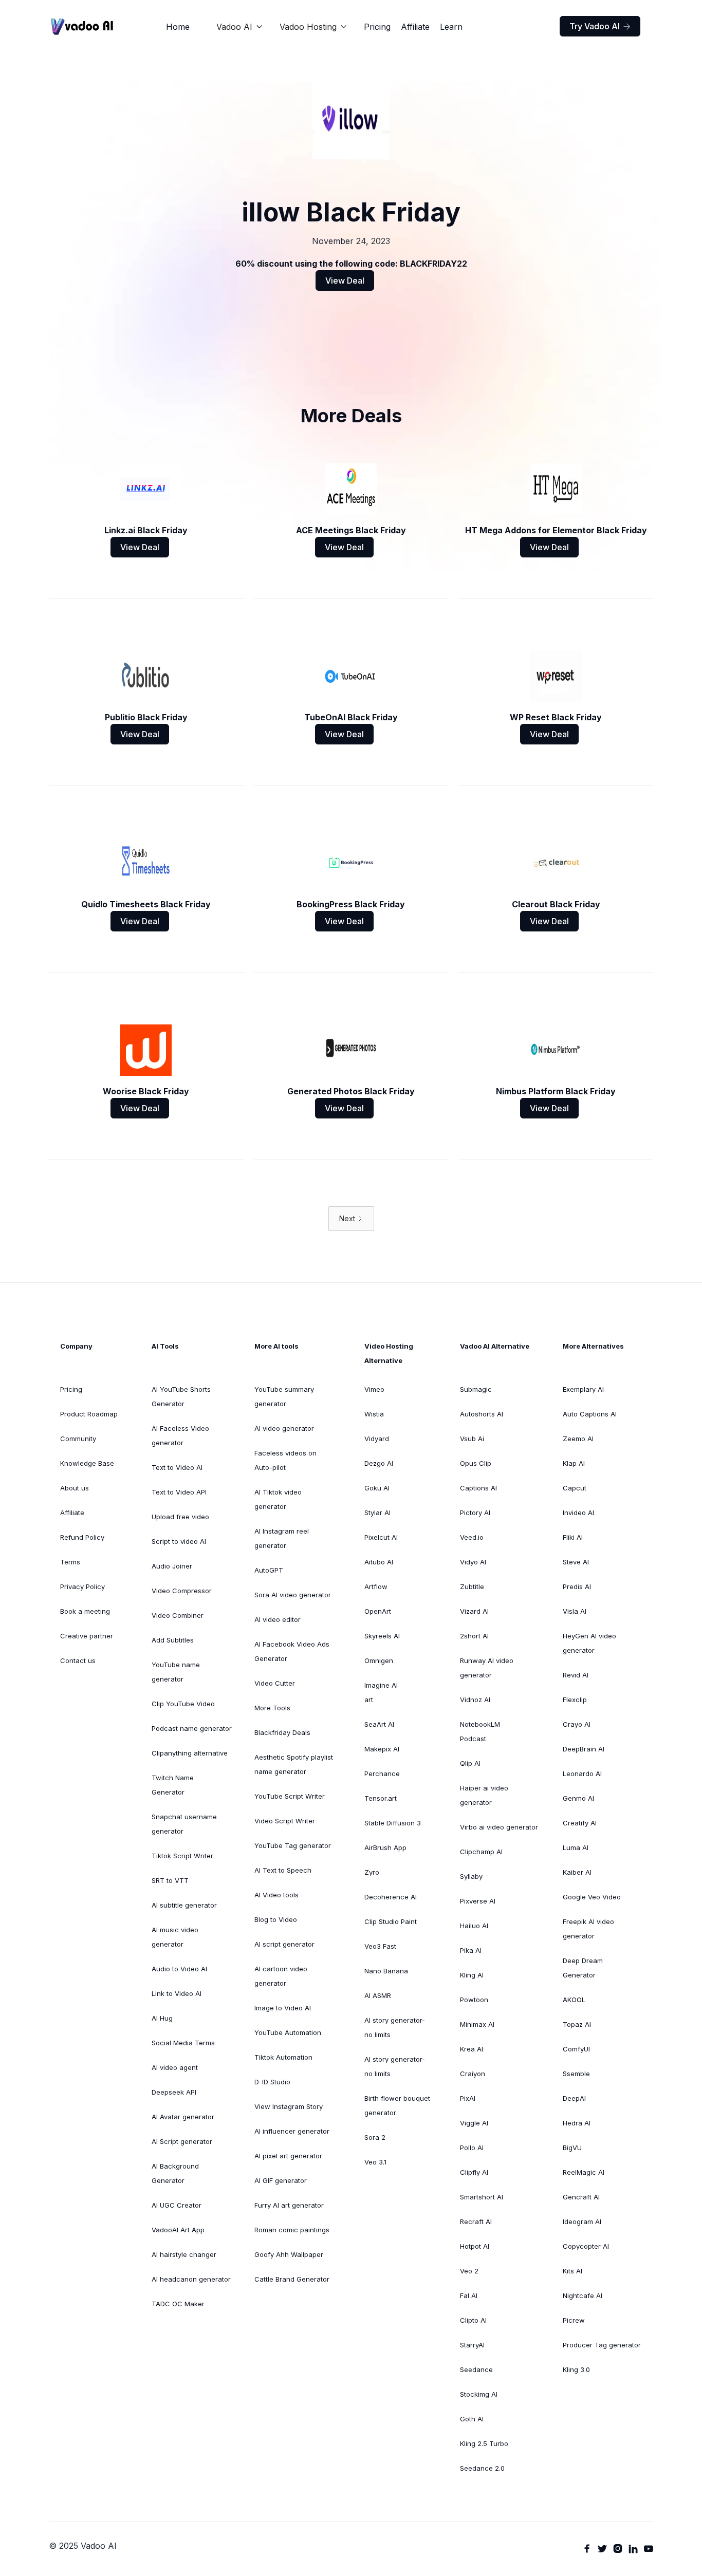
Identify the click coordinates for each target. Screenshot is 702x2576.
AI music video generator (175, 1937)
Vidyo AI (473, 1562)
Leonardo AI (582, 1774)
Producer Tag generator (602, 2345)
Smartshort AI (482, 2197)
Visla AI (575, 1611)
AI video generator (284, 1428)
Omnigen (379, 1660)
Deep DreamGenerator (583, 1968)
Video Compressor (182, 1591)
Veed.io (472, 1537)
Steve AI (576, 1562)
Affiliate (415, 27)
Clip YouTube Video (183, 1704)
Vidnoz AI (475, 1700)
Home (178, 27)
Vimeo (374, 1389)
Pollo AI (472, 2148)
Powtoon (474, 2000)
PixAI (468, 2098)
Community (78, 1439)
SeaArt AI (379, 1724)
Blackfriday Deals (282, 1732)
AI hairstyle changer (184, 2254)
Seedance (476, 2369)
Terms (70, 1562)
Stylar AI (377, 1513)
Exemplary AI (583, 1389)
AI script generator (284, 1944)
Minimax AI (477, 2024)
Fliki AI (573, 1537)
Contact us (78, 1660)
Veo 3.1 (375, 2162)
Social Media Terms (183, 2043)
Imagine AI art (381, 1692)
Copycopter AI (586, 2246)
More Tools (272, 1708)
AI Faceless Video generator (180, 1435)
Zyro (372, 1872)
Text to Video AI (177, 1467)
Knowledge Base (87, 1463)
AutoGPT (269, 1570)
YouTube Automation (288, 2032)
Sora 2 (375, 2137)
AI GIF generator (281, 2180)
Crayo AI (577, 1724)
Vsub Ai (472, 1439)
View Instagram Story (289, 2106)
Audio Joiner (172, 1566)
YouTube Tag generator (293, 1845)
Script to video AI (179, 1541)
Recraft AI (476, 2222)
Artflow (376, 1586)
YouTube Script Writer (290, 1796)
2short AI (474, 1636)
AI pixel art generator (288, 2156)
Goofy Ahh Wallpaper (289, 2254)
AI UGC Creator (177, 2205)
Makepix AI (382, 1749)
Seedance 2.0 (482, 2468)
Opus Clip (476, 1463)
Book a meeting (85, 1611)
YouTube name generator (176, 1672)
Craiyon (473, 2074)
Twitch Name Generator (173, 1785)
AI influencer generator (292, 2131)
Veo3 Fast (380, 1946)
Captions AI (478, 1488)
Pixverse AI (478, 1901)
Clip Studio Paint (391, 1921)
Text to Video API (179, 1492)
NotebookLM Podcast (480, 1731)
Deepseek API (174, 2092)
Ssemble (576, 2074)
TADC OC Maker (178, 2304)
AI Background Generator (175, 2173)
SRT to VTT (170, 1880)
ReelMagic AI (584, 2172)
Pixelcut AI (381, 1537)
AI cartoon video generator (281, 1976)
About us (75, 1488)
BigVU (572, 2148)
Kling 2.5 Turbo (484, 2443)
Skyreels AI (382, 1636)
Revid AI (576, 1675)
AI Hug (162, 2018)
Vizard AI (474, 1611)
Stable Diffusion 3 (393, 1823)
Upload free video (180, 1517)
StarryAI (472, 2345)
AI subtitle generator (184, 1905)
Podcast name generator (192, 1728)
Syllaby (471, 1876)
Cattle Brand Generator (292, 2279)
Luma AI (576, 1847)
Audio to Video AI (179, 1969)
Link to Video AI (177, 1993)
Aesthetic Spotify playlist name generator (294, 1764)
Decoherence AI (391, 1897)
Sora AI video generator (293, 1595)
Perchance (382, 1774)
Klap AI (574, 1463)
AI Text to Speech (283, 1870)
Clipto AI (473, 2320)
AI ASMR (378, 1995)
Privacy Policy (82, 1586)
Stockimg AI (479, 2394)
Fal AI (469, 2295)
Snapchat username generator (184, 1824)
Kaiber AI (577, 1872)
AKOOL (574, 2000)
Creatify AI (580, 1823)
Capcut (575, 1488)
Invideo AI (578, 1513)
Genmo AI (578, 1798)
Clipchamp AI (481, 1852)
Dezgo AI (379, 1463)
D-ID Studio (272, 2082)
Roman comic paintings (292, 2230)
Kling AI (472, 1975)
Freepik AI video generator (588, 1929)
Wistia (374, 1414)
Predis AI (577, 1586)
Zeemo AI (578, 1439)
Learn (451, 27)
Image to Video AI (283, 2008)
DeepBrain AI (584, 1749)
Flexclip (575, 1700)
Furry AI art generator (289, 2205)
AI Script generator (182, 2141)
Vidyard (377, 1439)
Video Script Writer (285, 1821)
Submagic (476, 1389)
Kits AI (572, 2271)
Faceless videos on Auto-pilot (285, 1460)
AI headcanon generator (191, 2279)
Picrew (574, 2320)
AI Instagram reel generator (282, 1538)
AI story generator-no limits (395, 2027)
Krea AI (472, 2049)
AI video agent (175, 2067)
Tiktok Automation (283, 2057)
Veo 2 (469, 2271)
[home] (82, 26)
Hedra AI (577, 2123)
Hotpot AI (475, 2246)
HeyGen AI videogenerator (589, 1643)
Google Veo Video (592, 1897)
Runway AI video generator (487, 1668)
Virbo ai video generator (499, 1827)
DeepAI (574, 2098)
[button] (240, 27)
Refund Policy (82, 1537)
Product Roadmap (89, 1414)
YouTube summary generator (284, 1396)
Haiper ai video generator (484, 1795)
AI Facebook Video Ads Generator (292, 1651)
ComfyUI (576, 2049)
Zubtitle (472, 1586)
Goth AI (472, 2419)
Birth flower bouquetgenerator (397, 2105)
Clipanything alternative (190, 1753)
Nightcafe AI (583, 2295)
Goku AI (377, 1488)
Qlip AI (470, 1763)
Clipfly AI (474, 2172)
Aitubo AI (379, 1562)
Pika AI (471, 1950)
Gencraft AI (581, 2197)
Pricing (377, 27)
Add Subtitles (173, 1640)
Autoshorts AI (482, 1414)
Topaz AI (577, 2024)
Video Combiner (178, 1615)
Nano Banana (386, 1971)
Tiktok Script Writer (182, 1856)
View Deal (345, 281)
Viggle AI (474, 2123)
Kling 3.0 (576, 2369)
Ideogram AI (582, 2222)
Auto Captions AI (590, 1414)
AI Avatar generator (183, 2117)
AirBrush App (385, 1847)
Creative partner (87, 1636)
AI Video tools (276, 1895)
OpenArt (378, 1611)
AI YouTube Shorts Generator (181, 1396)
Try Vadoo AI (600, 26)
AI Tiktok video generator (278, 1499)
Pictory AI (475, 1513)
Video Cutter (275, 1683)
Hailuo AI (474, 1926)
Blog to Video (276, 1919)
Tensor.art (381, 1798)
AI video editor (278, 1619)
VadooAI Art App (178, 2230)
